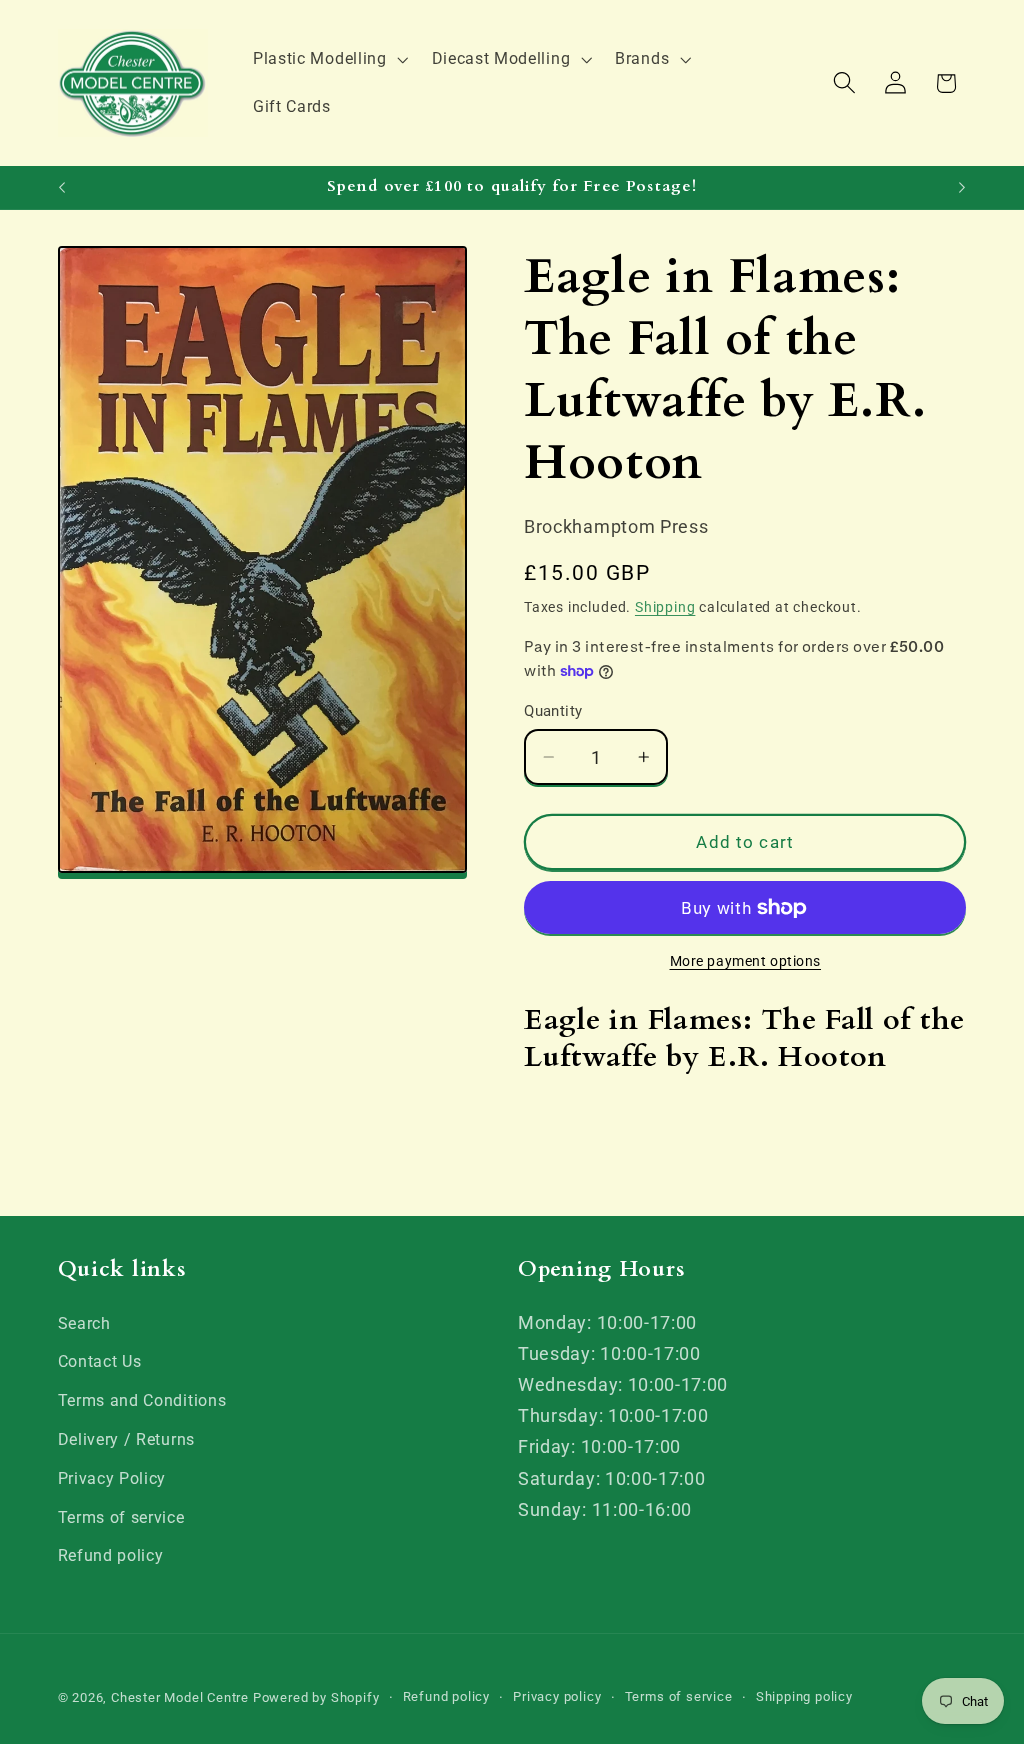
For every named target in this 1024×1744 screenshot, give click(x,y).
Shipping (665, 607)
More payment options (746, 961)
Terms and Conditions (142, 1400)
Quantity (553, 711)
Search (84, 1323)
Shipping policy (804, 1696)
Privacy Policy (112, 1478)
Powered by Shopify (316, 1697)
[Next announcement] (962, 188)
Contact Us (100, 1361)
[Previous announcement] (62, 188)
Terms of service (121, 1517)
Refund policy (111, 1555)
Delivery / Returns (126, 1439)
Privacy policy (557, 1696)
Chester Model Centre (180, 1697)
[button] (328, 59)
